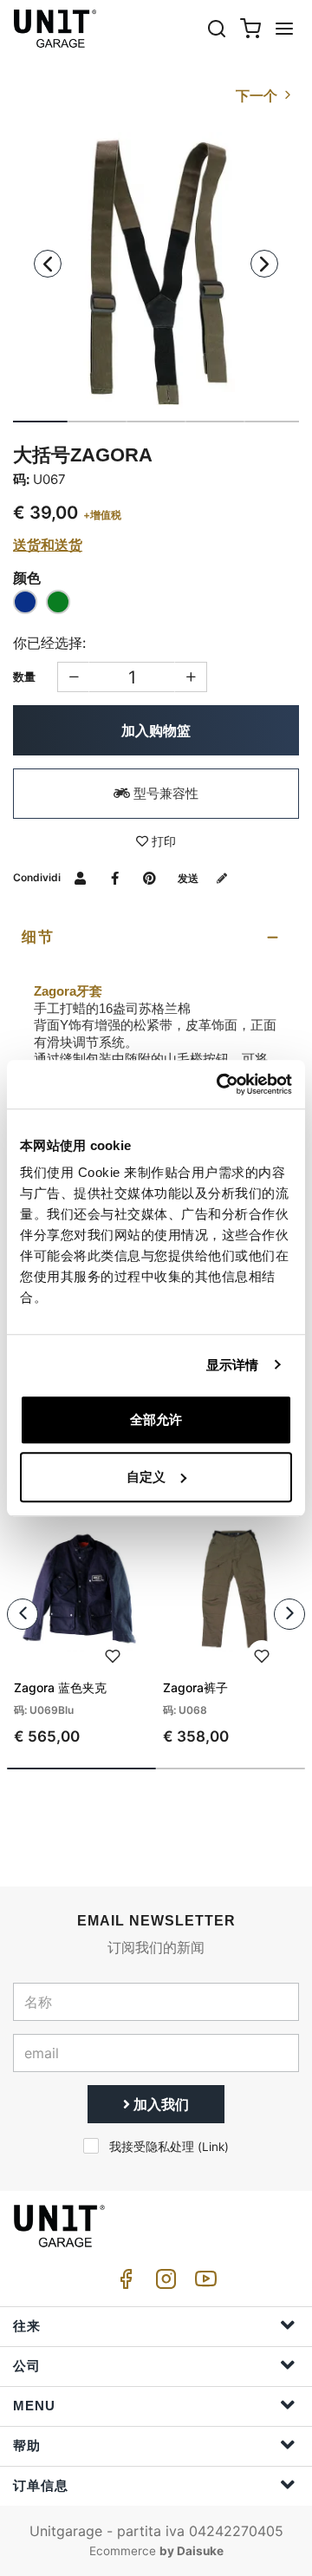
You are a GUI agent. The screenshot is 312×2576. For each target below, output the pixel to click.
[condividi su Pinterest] (149, 877)
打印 (162, 841)
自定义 (146, 1477)
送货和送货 (48, 545)
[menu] (284, 28)
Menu (34, 2406)
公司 (27, 2366)
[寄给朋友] (80, 877)
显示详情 (232, 1365)
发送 (189, 878)
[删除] (191, 677)
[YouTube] (203, 2283)
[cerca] (217, 28)
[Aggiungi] (73, 677)
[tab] (156, 938)
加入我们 (159, 2104)
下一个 (258, 95)
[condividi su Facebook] (115, 877)
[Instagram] (163, 2283)
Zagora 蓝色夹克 (60, 1687)
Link (213, 2147)
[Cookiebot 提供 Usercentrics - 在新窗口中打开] (220, 1084)
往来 (27, 2326)
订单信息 (41, 2485)
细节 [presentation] (38, 937)
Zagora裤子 (195, 1687)
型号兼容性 (164, 793)
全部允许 (156, 1419)
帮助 (27, 2445)
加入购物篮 (156, 730)
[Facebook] (123, 2283)
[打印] (113, 1654)
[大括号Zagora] (156, 274)
